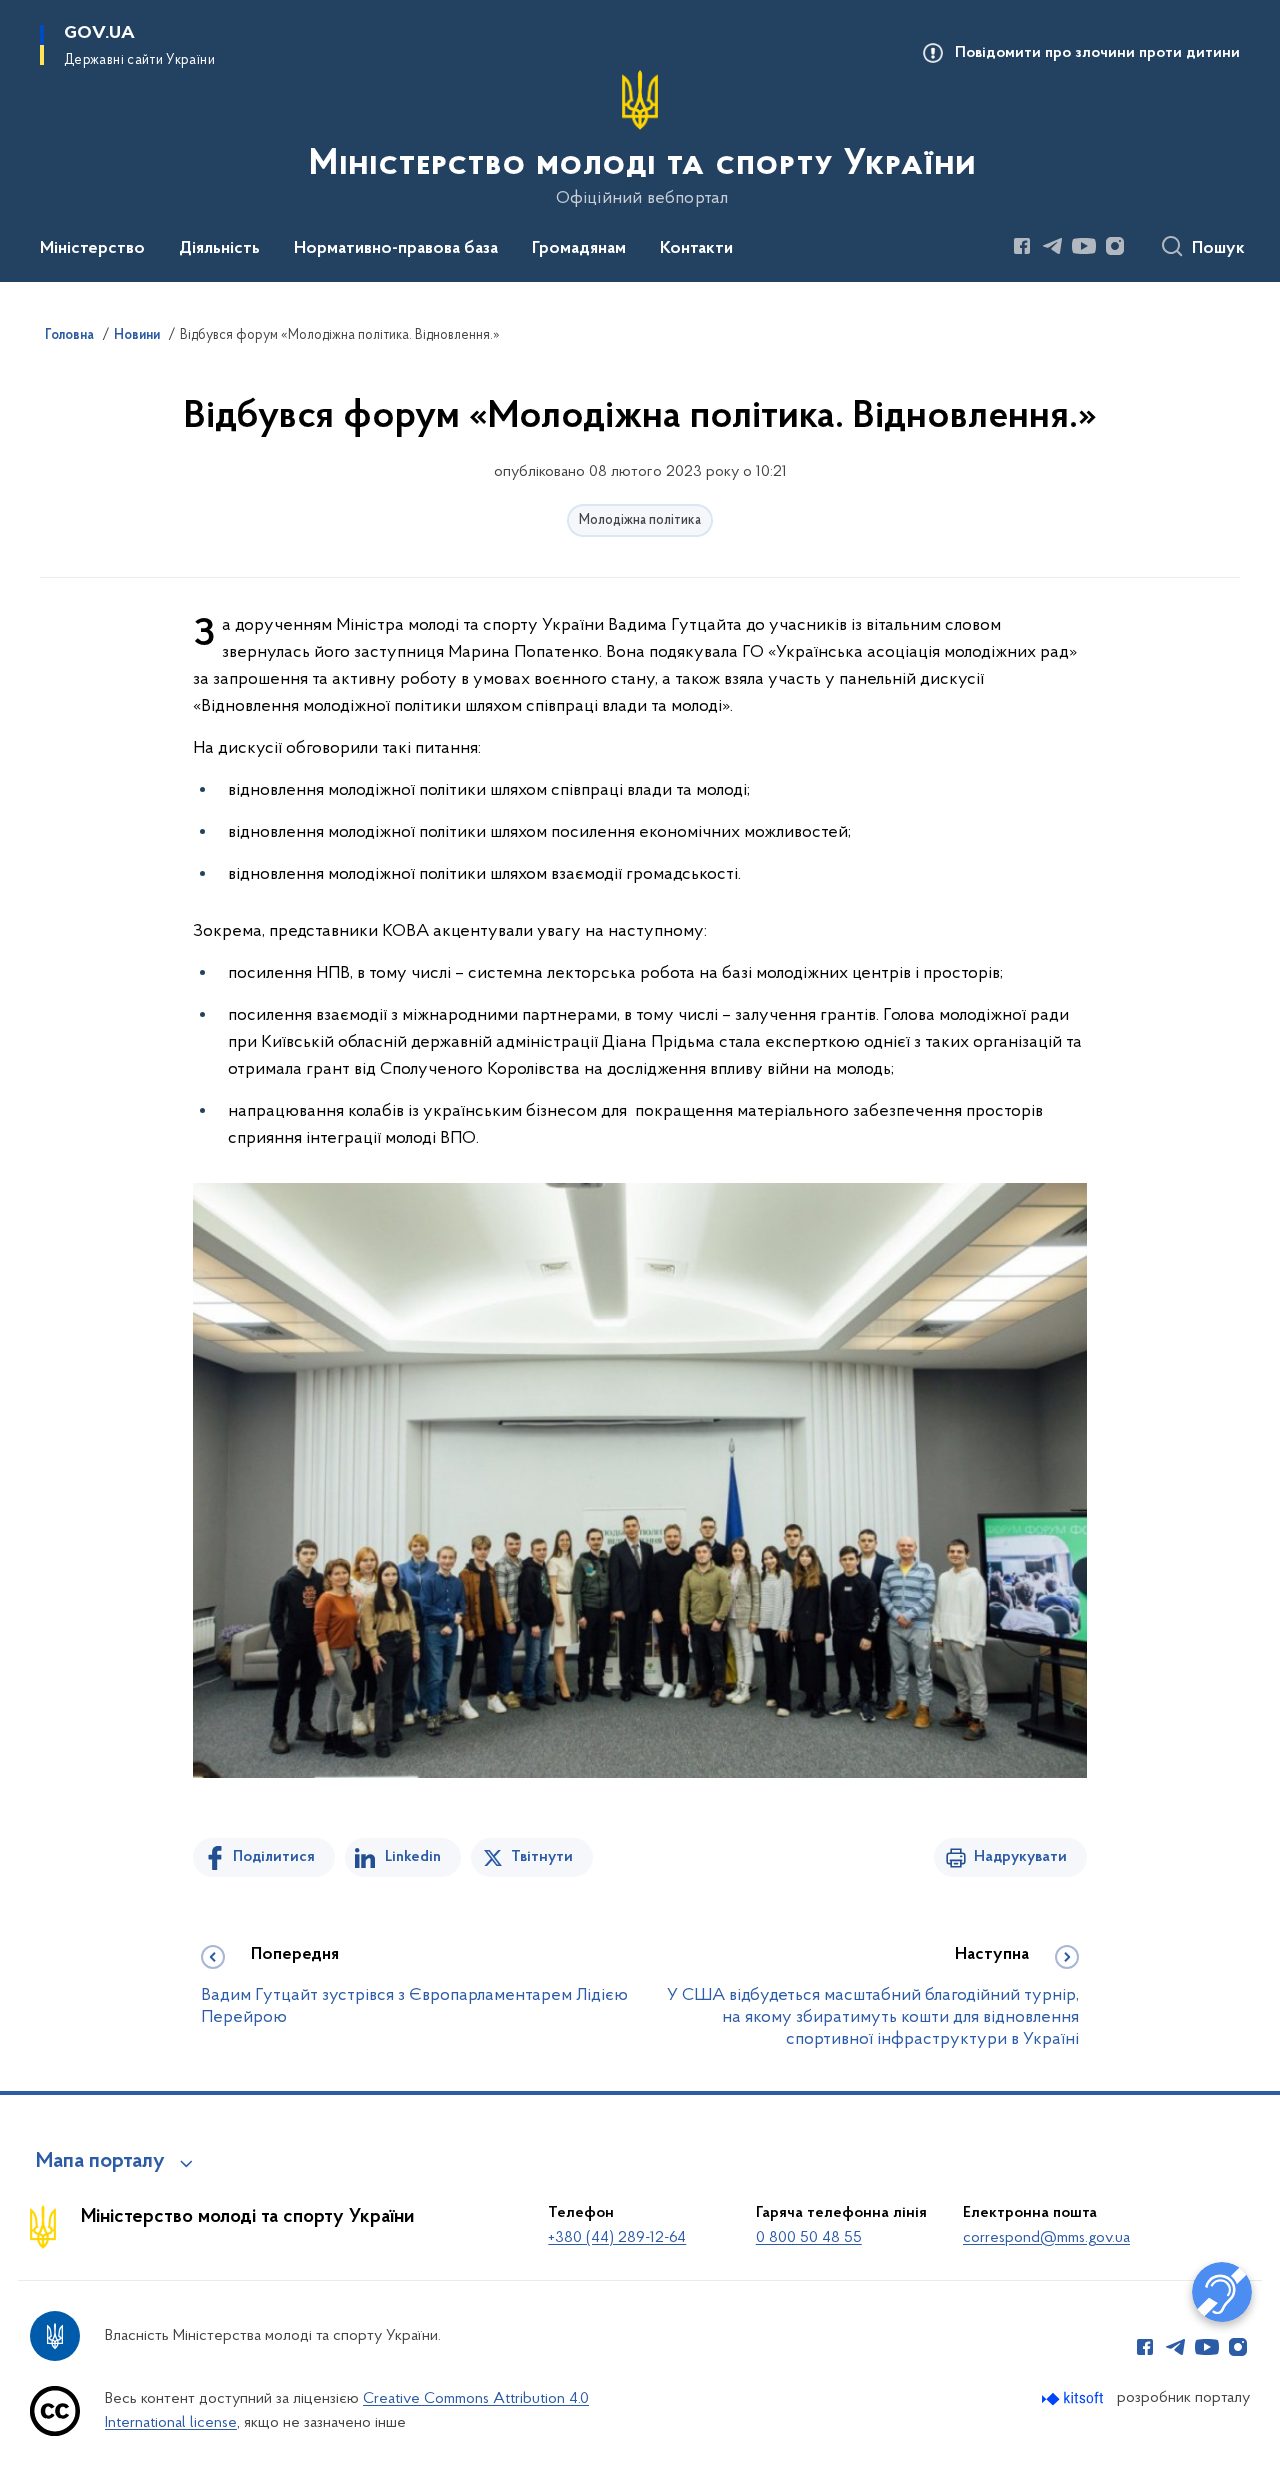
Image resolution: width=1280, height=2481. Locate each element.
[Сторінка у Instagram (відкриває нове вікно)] (1115, 246)
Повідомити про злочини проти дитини (1097, 53)
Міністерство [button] (92, 249)
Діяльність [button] (219, 249)
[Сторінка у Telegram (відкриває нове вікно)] (1053, 246)
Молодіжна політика (640, 520)
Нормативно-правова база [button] (396, 249)
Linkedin (413, 1857)
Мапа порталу (100, 2162)
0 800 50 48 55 (809, 2238)
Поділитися (274, 1857)
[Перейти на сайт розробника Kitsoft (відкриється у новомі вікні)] (1074, 2398)
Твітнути (542, 1857)
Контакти (696, 249)
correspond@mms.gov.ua (1046, 2238)
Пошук (1218, 249)
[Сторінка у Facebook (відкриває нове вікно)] (1022, 246)
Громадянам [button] (579, 249)
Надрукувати (1020, 1857)
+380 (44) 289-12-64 (617, 2238)
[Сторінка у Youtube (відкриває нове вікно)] (1084, 246)
